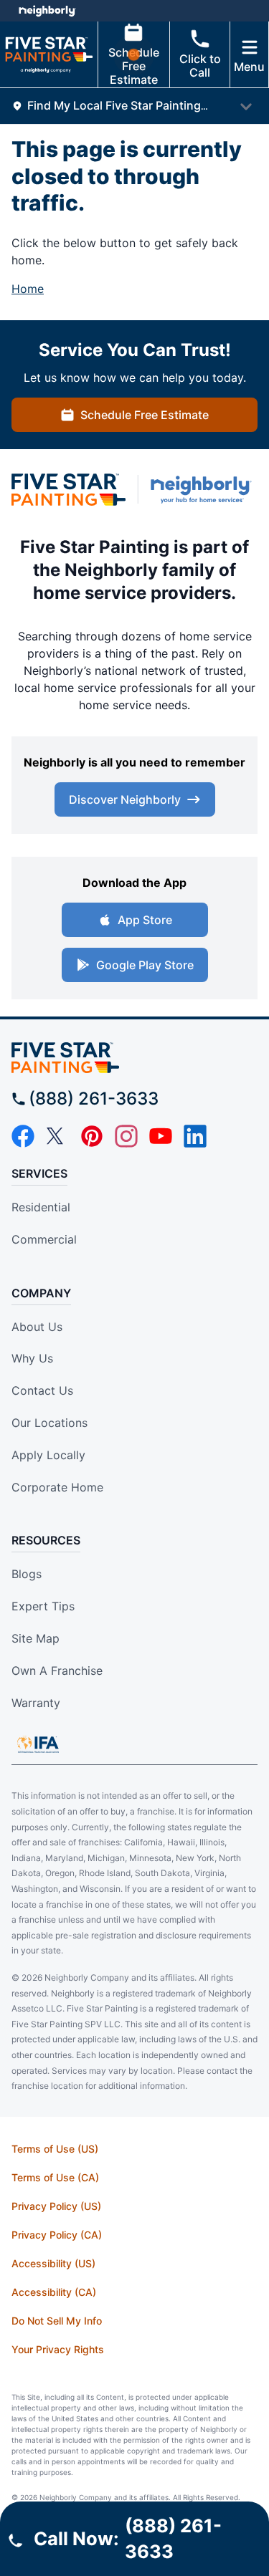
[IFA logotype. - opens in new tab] (38, 1744)
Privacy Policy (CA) (57, 2235)
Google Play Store (145, 965)
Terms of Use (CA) (55, 2177)
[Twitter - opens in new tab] (57, 1136)
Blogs (27, 1574)
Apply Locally (48, 1455)
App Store (145, 920)
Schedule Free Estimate (134, 66)
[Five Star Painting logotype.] (134, 1058)
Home (28, 289)
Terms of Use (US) (55, 2149)
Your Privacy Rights (58, 2349)
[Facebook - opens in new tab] (23, 1136)
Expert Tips (43, 1606)
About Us (37, 1327)
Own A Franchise (57, 1671)
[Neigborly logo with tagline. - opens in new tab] (204, 490)
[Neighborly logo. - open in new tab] (47, 11)
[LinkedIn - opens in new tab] (195, 1136)
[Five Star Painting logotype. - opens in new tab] (69, 490)
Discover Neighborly (125, 799)
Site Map (36, 1638)
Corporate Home (57, 1487)
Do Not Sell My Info (57, 2321)
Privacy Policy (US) (56, 2206)
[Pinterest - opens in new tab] (92, 1136)
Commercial (44, 1239)
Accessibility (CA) (54, 2292)
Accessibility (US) (53, 2263)
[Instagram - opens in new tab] (126, 1136)
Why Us (32, 1358)
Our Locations (49, 1423)
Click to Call (200, 66)
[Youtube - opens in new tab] (161, 1136)
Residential (41, 1207)
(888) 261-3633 (94, 1099)
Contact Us (42, 1390)
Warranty (36, 1703)
